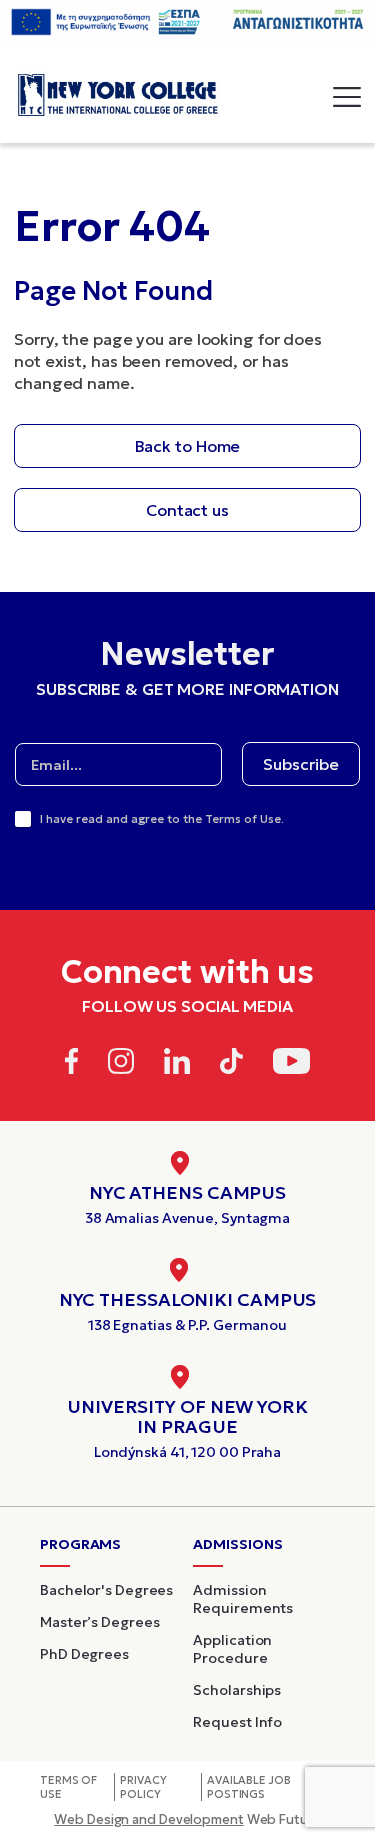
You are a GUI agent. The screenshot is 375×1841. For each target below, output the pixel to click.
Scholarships (237, 1690)
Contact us (187, 510)
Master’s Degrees (99, 1622)
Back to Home (188, 446)
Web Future (187, 1819)
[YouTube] (291, 1064)
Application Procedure (232, 1649)
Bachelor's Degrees (106, 1590)
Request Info (237, 1722)
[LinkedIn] (177, 1064)
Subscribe (301, 764)
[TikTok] (231, 1064)
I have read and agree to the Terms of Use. (162, 818)
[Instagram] (121, 1064)
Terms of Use (68, 1787)
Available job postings (249, 1787)
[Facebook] (71, 1064)
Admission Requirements (243, 1599)
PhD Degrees (84, 1654)
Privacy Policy (143, 1787)
